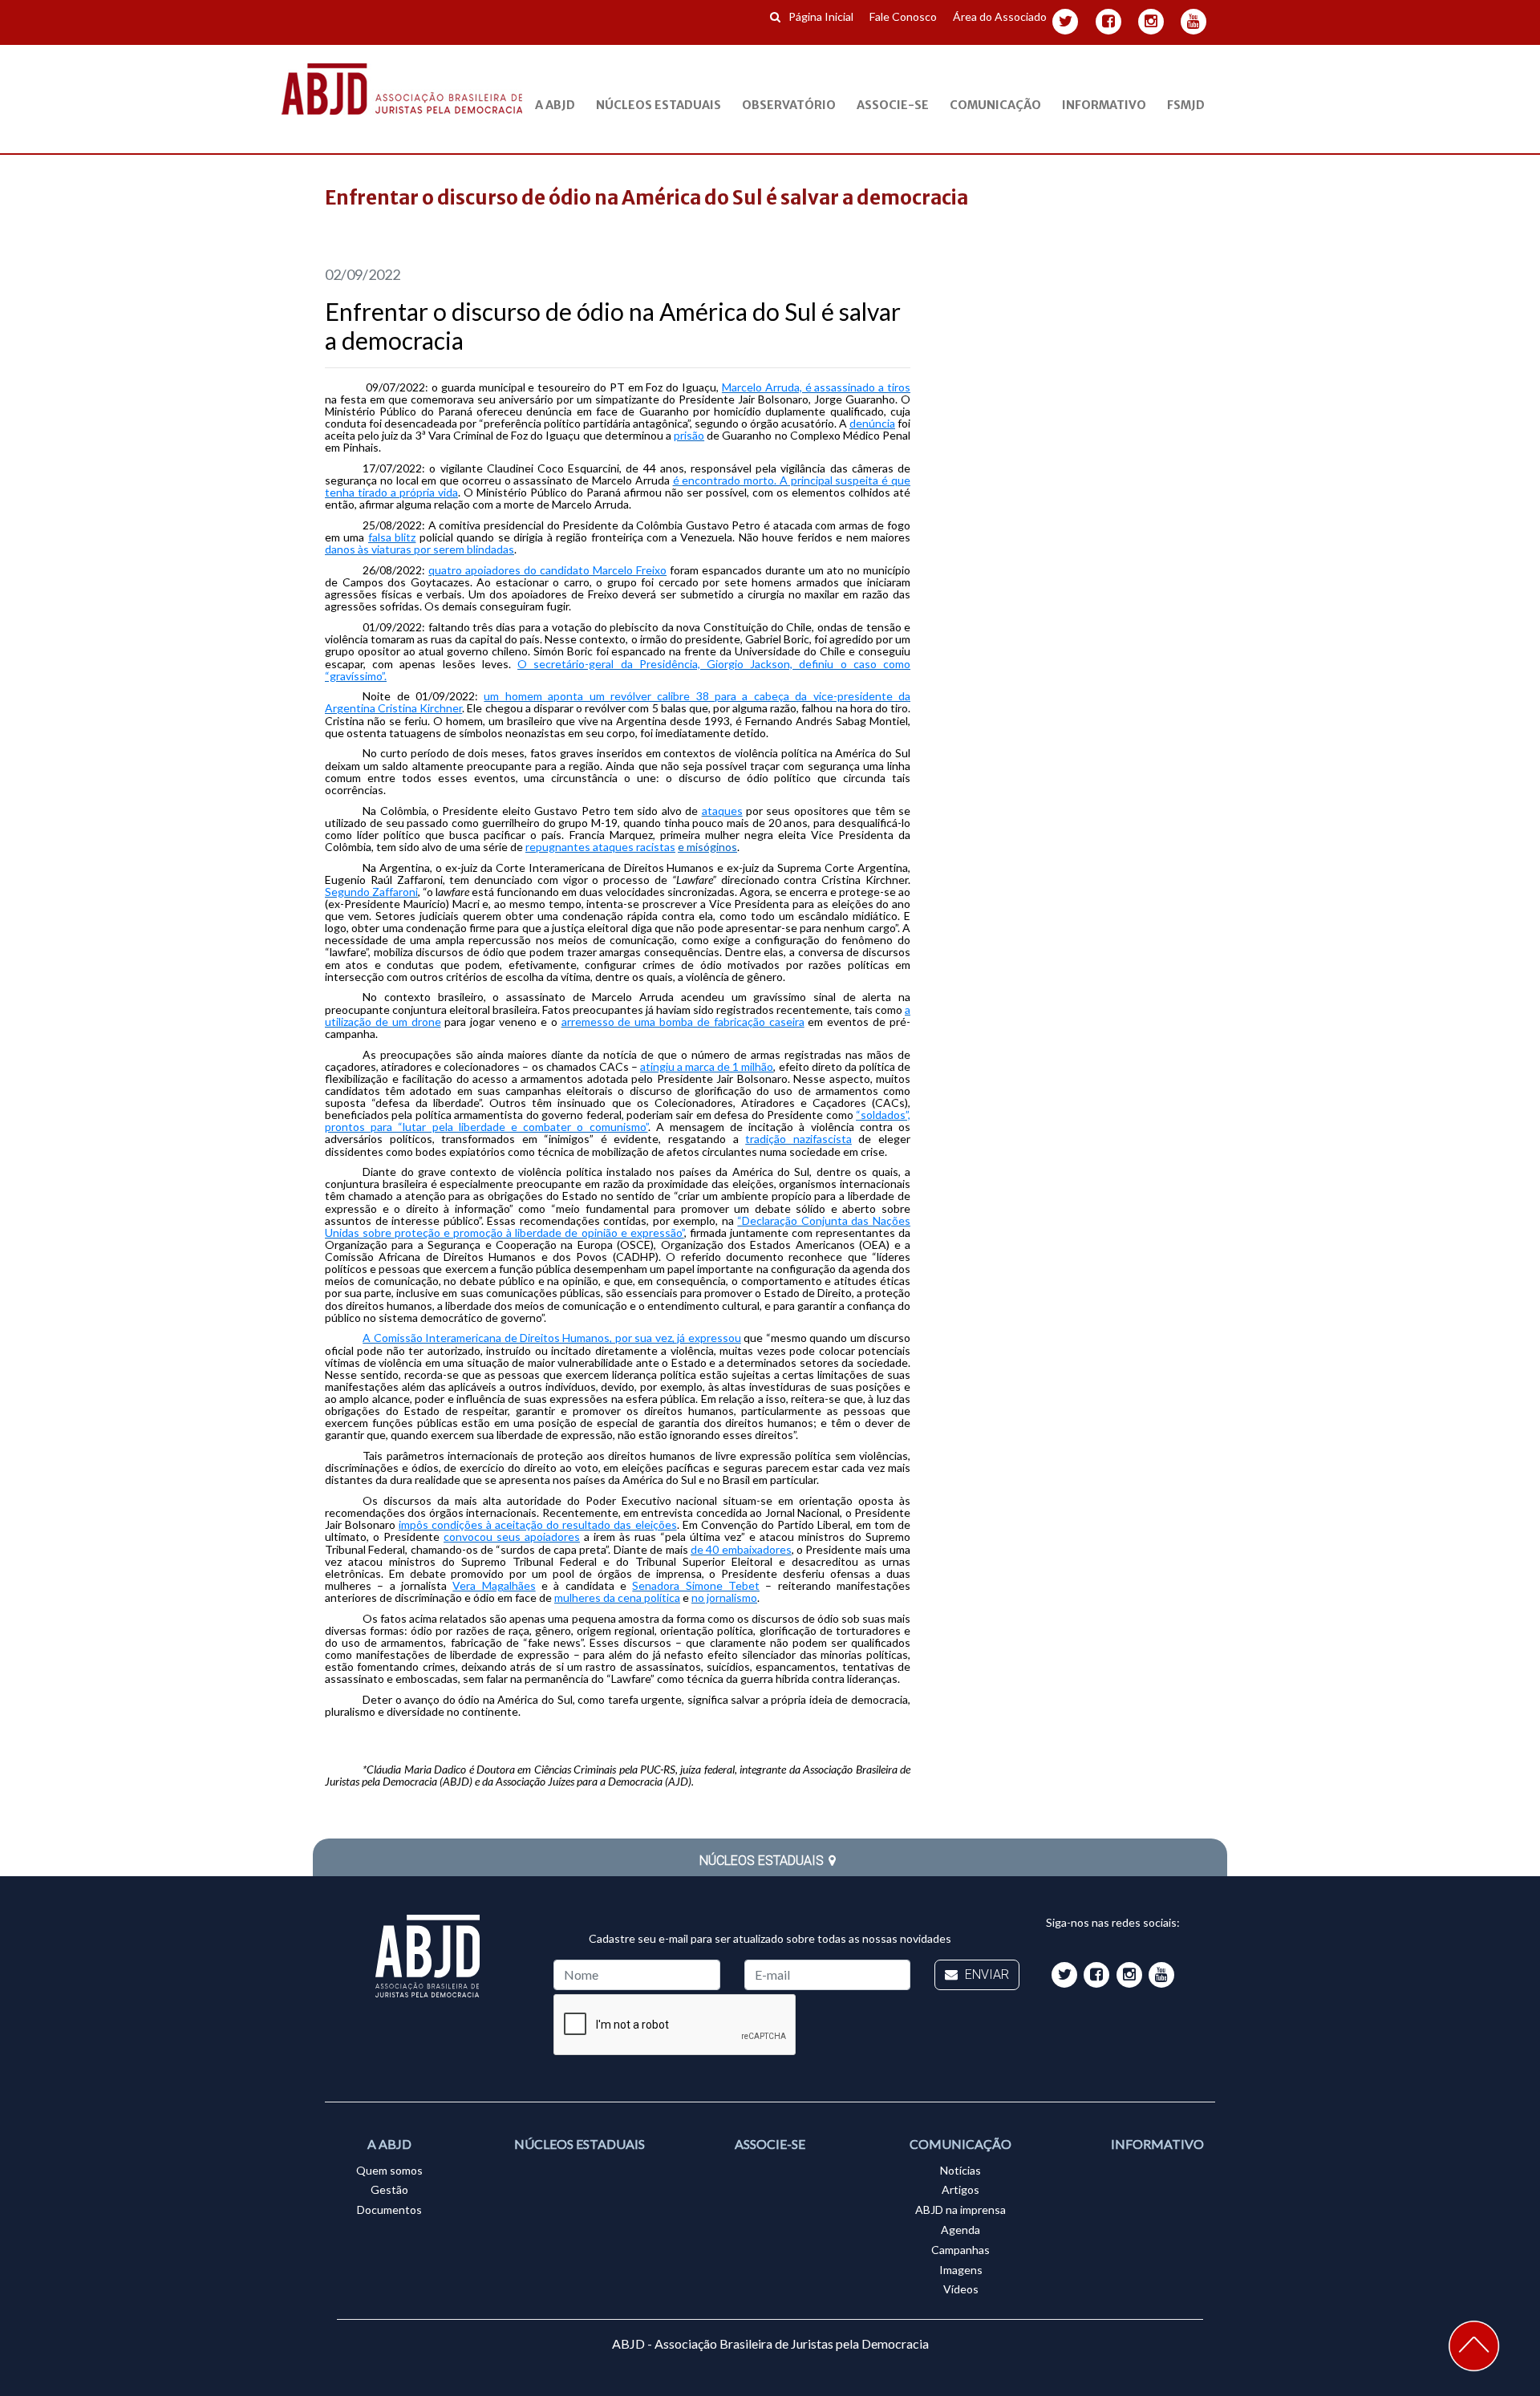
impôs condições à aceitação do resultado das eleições (537, 1524)
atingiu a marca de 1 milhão (707, 1066)
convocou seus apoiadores (512, 1537)
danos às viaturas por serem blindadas (419, 549)
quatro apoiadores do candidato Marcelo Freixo (547, 570)
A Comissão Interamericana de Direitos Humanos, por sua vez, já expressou (552, 1338)
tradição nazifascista (798, 1139)
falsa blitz (392, 537)
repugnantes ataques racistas (600, 847)
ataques (722, 811)
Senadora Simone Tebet (696, 1585)
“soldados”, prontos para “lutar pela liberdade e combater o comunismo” (618, 1121)
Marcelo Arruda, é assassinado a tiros (816, 387)
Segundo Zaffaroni (371, 892)
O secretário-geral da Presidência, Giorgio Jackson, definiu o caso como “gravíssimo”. (618, 670)
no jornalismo (724, 1597)
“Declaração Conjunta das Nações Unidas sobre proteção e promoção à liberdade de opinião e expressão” (618, 1226)
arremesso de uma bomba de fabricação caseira (683, 1022)
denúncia (872, 423)
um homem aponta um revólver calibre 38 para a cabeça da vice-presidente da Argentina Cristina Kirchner (618, 702)
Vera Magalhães (494, 1585)
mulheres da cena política (617, 1597)
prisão (689, 435)
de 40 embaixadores (741, 1549)
